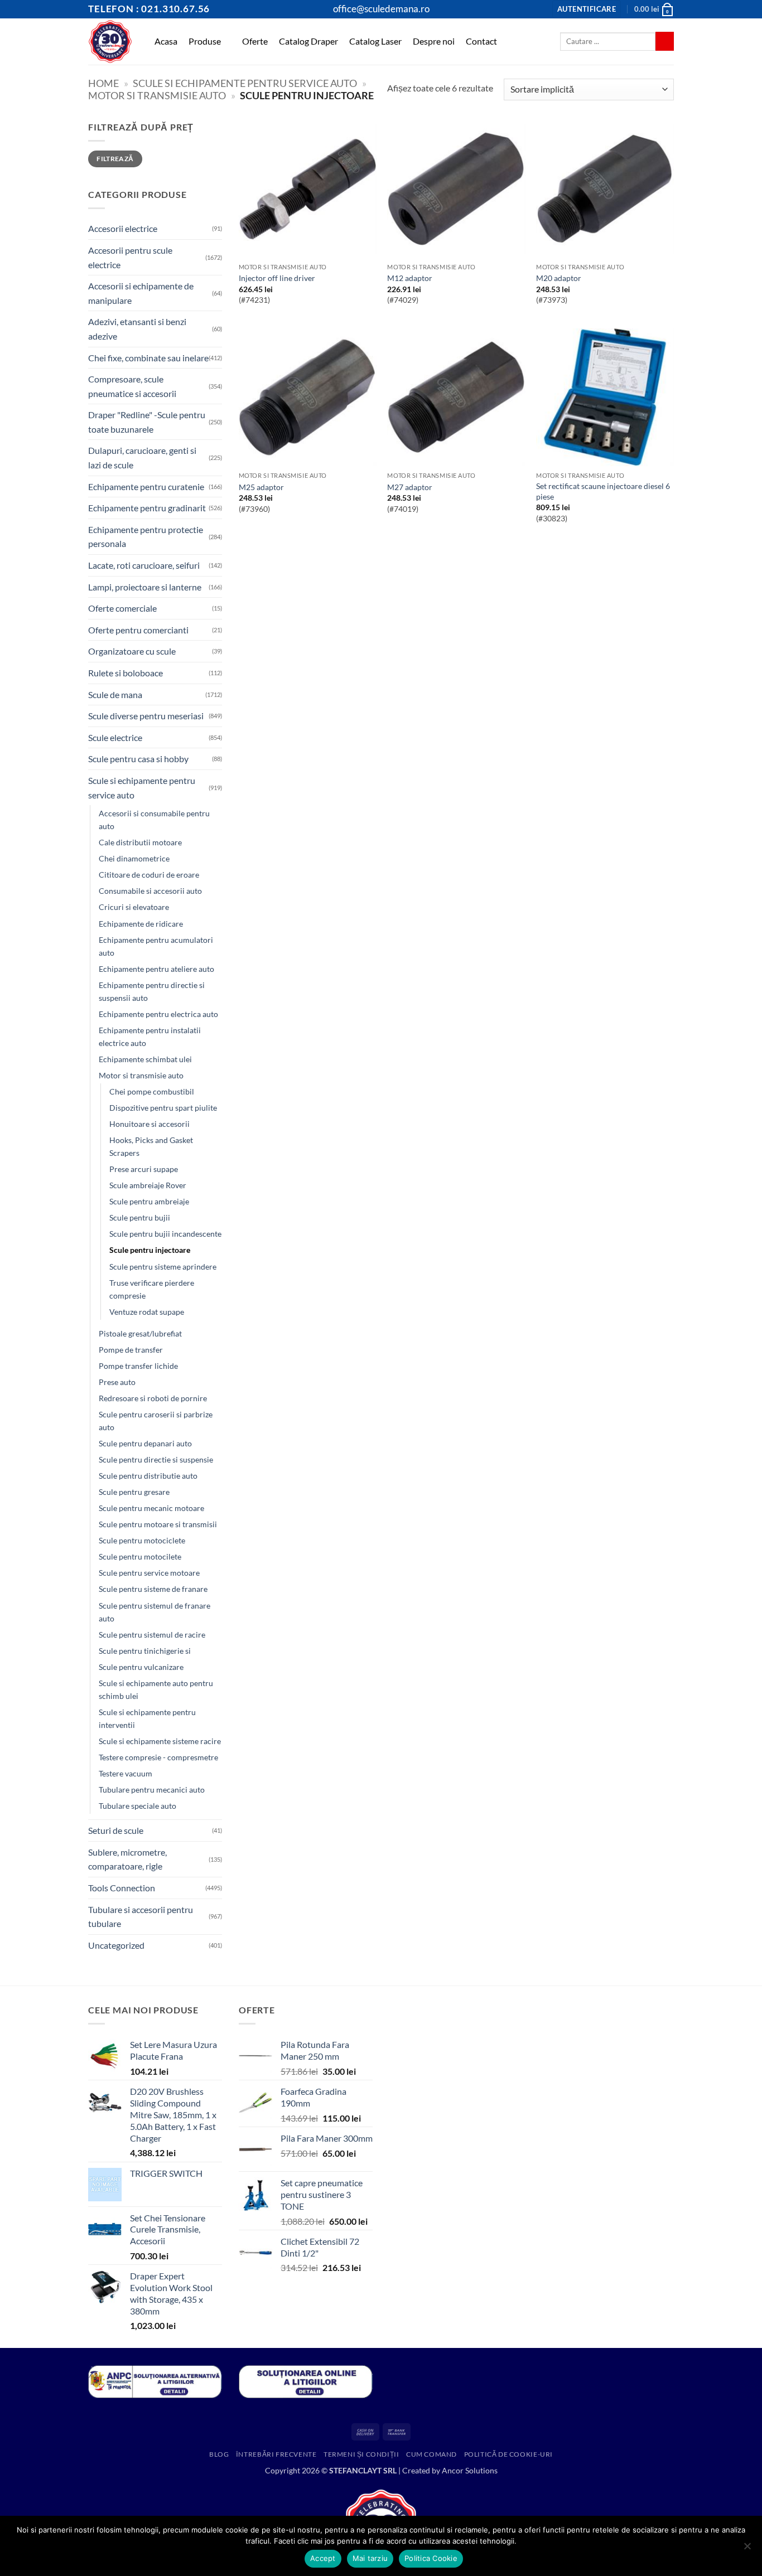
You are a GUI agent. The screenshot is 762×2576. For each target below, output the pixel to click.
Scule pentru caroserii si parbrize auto (156, 1421)
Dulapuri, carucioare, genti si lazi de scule (142, 457)
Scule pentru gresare (134, 1492)
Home (103, 83)
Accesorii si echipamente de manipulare (141, 293)
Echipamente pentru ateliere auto (156, 969)
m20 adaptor (559, 278)
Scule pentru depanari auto (145, 1443)
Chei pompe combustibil (152, 1091)
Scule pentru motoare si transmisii (158, 1524)
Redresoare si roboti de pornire (153, 1398)
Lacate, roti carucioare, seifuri (144, 565)
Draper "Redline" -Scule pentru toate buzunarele (147, 422)
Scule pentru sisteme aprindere (163, 1267)
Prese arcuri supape (144, 1169)
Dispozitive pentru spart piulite (163, 1108)
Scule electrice (115, 737)
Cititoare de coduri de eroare (149, 875)
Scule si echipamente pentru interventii (147, 1718)
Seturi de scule (116, 1830)
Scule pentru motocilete (140, 1556)
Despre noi (434, 41)
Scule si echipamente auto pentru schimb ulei (156, 1689)
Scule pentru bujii (140, 1217)
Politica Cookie (431, 2558)
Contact (481, 41)
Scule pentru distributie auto (148, 1476)
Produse (205, 41)
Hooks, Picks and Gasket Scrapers (151, 1146)
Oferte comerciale (122, 608)
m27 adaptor (410, 487)
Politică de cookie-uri (508, 2454)
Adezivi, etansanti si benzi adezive (137, 329)
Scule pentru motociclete (142, 1540)
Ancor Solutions (470, 2470)
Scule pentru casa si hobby (138, 759)
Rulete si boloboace (126, 673)
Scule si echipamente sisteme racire (160, 1741)
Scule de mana (115, 694)
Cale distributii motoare (140, 842)
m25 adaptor (261, 487)
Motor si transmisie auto (157, 95)
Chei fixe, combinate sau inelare (148, 358)
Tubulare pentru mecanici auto (152, 1790)
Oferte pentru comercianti (138, 630)
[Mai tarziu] (747, 2549)
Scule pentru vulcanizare (141, 1667)
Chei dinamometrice (134, 858)
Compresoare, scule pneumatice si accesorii (132, 386)
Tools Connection (122, 1888)
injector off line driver (277, 278)
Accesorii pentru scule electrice (130, 257)
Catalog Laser (375, 41)
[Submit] (665, 41)
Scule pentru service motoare (149, 1573)
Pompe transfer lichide (138, 1366)
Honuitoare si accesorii (149, 1124)
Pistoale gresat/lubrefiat (140, 1333)
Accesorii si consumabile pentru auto (154, 820)
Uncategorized (116, 1945)
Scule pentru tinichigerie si (145, 1651)
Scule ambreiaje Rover (148, 1185)
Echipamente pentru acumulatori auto (156, 946)
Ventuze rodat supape (147, 1312)
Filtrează (115, 159)
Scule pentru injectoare (150, 1250)
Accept (323, 2558)
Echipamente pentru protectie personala (146, 537)
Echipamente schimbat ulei (145, 1059)
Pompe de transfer (131, 1350)
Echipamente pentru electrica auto (158, 1014)
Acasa (166, 41)
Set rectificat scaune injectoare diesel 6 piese (603, 491)
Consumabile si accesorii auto (150, 891)
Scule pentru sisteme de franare (153, 1589)
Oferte (255, 41)
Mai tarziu (370, 2558)
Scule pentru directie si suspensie (156, 1459)
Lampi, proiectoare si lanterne (145, 587)
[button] (587, 9)
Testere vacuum (126, 1773)
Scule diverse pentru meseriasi (146, 716)
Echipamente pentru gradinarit (147, 508)
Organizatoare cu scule (132, 651)
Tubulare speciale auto (138, 1806)
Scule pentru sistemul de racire (152, 1635)
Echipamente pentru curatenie (146, 486)
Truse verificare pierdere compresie (152, 1289)
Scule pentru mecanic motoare (151, 1508)
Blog (219, 2454)
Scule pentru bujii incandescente (165, 1234)
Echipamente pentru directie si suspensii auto (152, 991)
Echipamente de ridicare (141, 924)
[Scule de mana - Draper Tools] (110, 42)
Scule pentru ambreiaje (149, 1201)
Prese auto (117, 1382)
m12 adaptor (410, 278)
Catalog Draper (308, 41)
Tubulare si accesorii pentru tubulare (141, 1917)
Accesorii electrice (123, 228)
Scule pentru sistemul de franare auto (155, 1612)
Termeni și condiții (361, 2454)
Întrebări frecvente (276, 2454)
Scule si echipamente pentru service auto (245, 83)
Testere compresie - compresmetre (158, 1757)
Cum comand (431, 2454)
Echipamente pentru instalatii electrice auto (150, 1037)
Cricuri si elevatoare (134, 907)
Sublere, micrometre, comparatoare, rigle (127, 1859)
